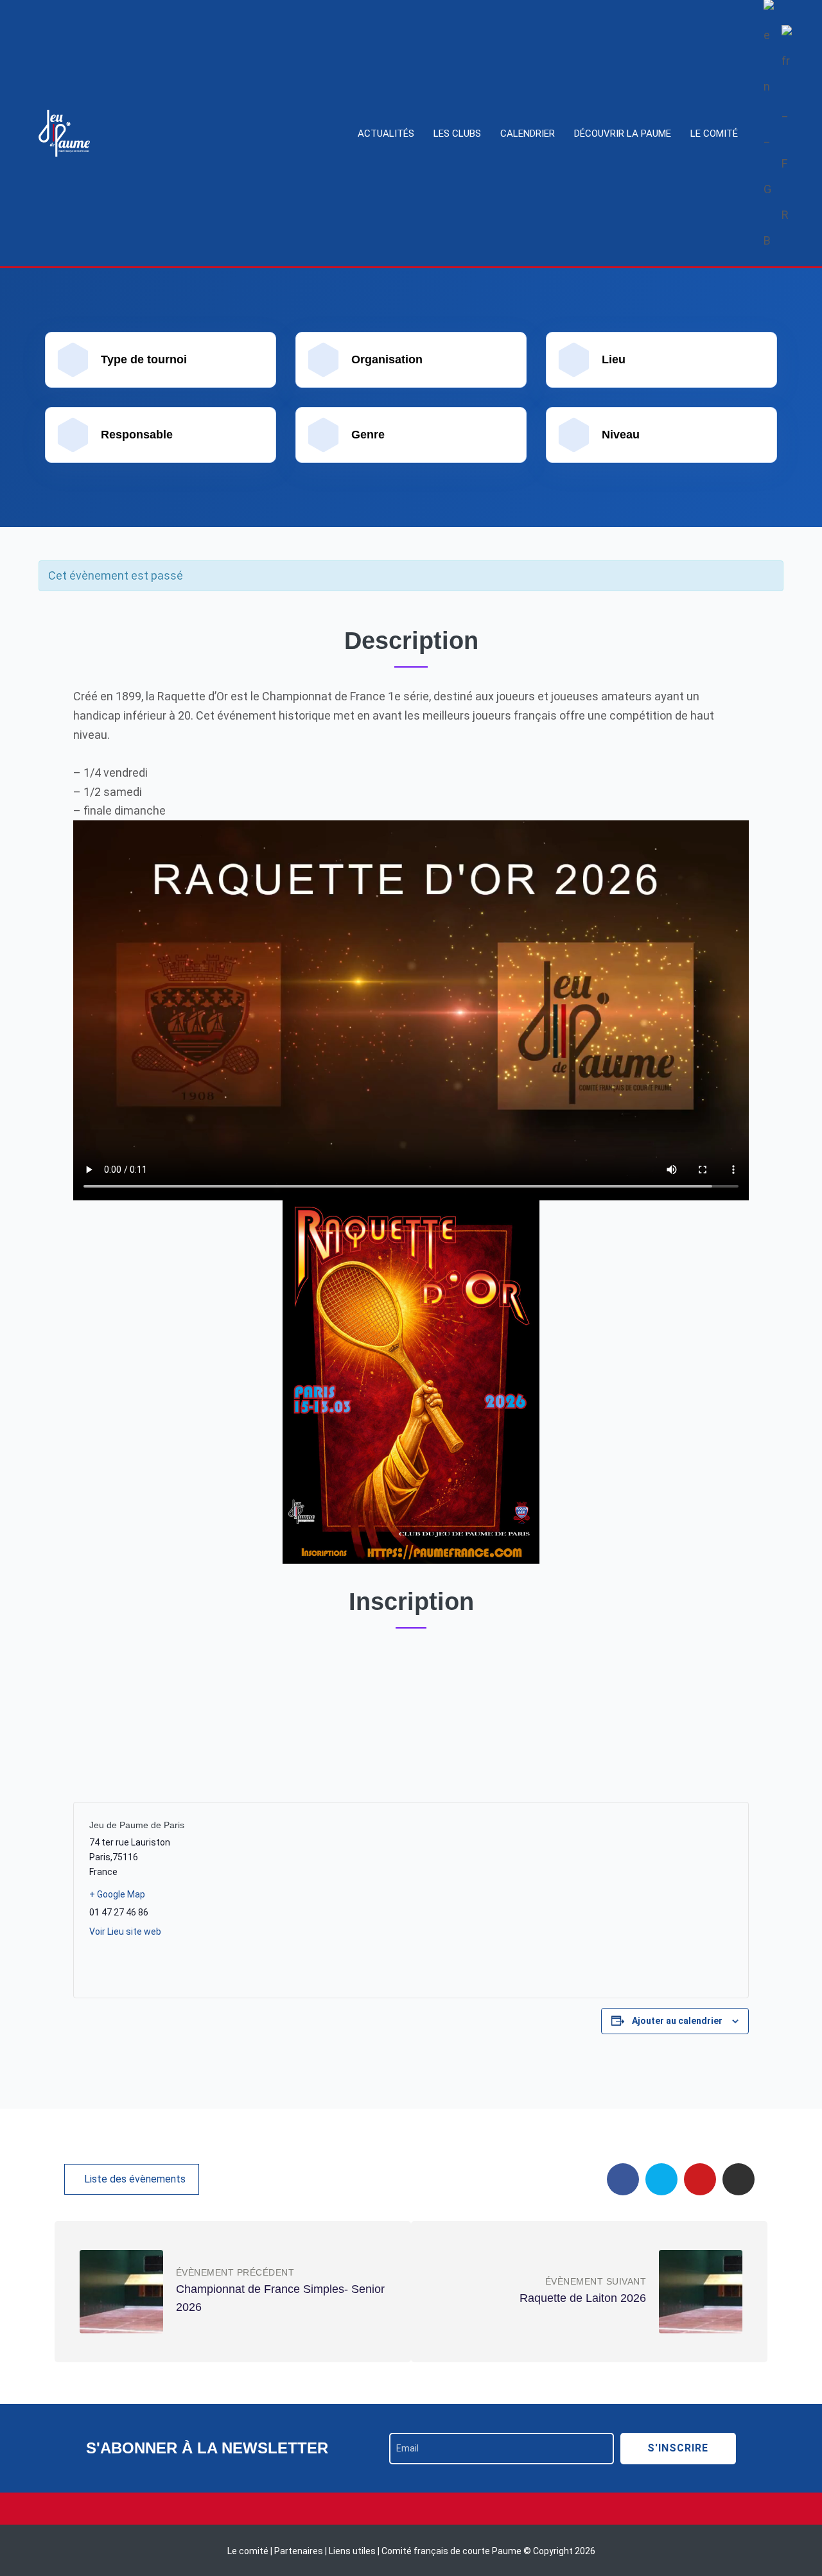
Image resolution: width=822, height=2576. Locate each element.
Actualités (386, 134)
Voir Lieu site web (125, 1932)
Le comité (714, 134)
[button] (132, 2179)
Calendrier (528, 134)
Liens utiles (352, 2551)
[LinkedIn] (739, 2179)
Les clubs (457, 134)
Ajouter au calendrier (677, 2021)
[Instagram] (411, 2509)
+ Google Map (117, 1894)
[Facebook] (623, 2179)
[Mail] (700, 2179)
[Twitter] (661, 2179)
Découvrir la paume (623, 134)
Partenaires (300, 2551)
